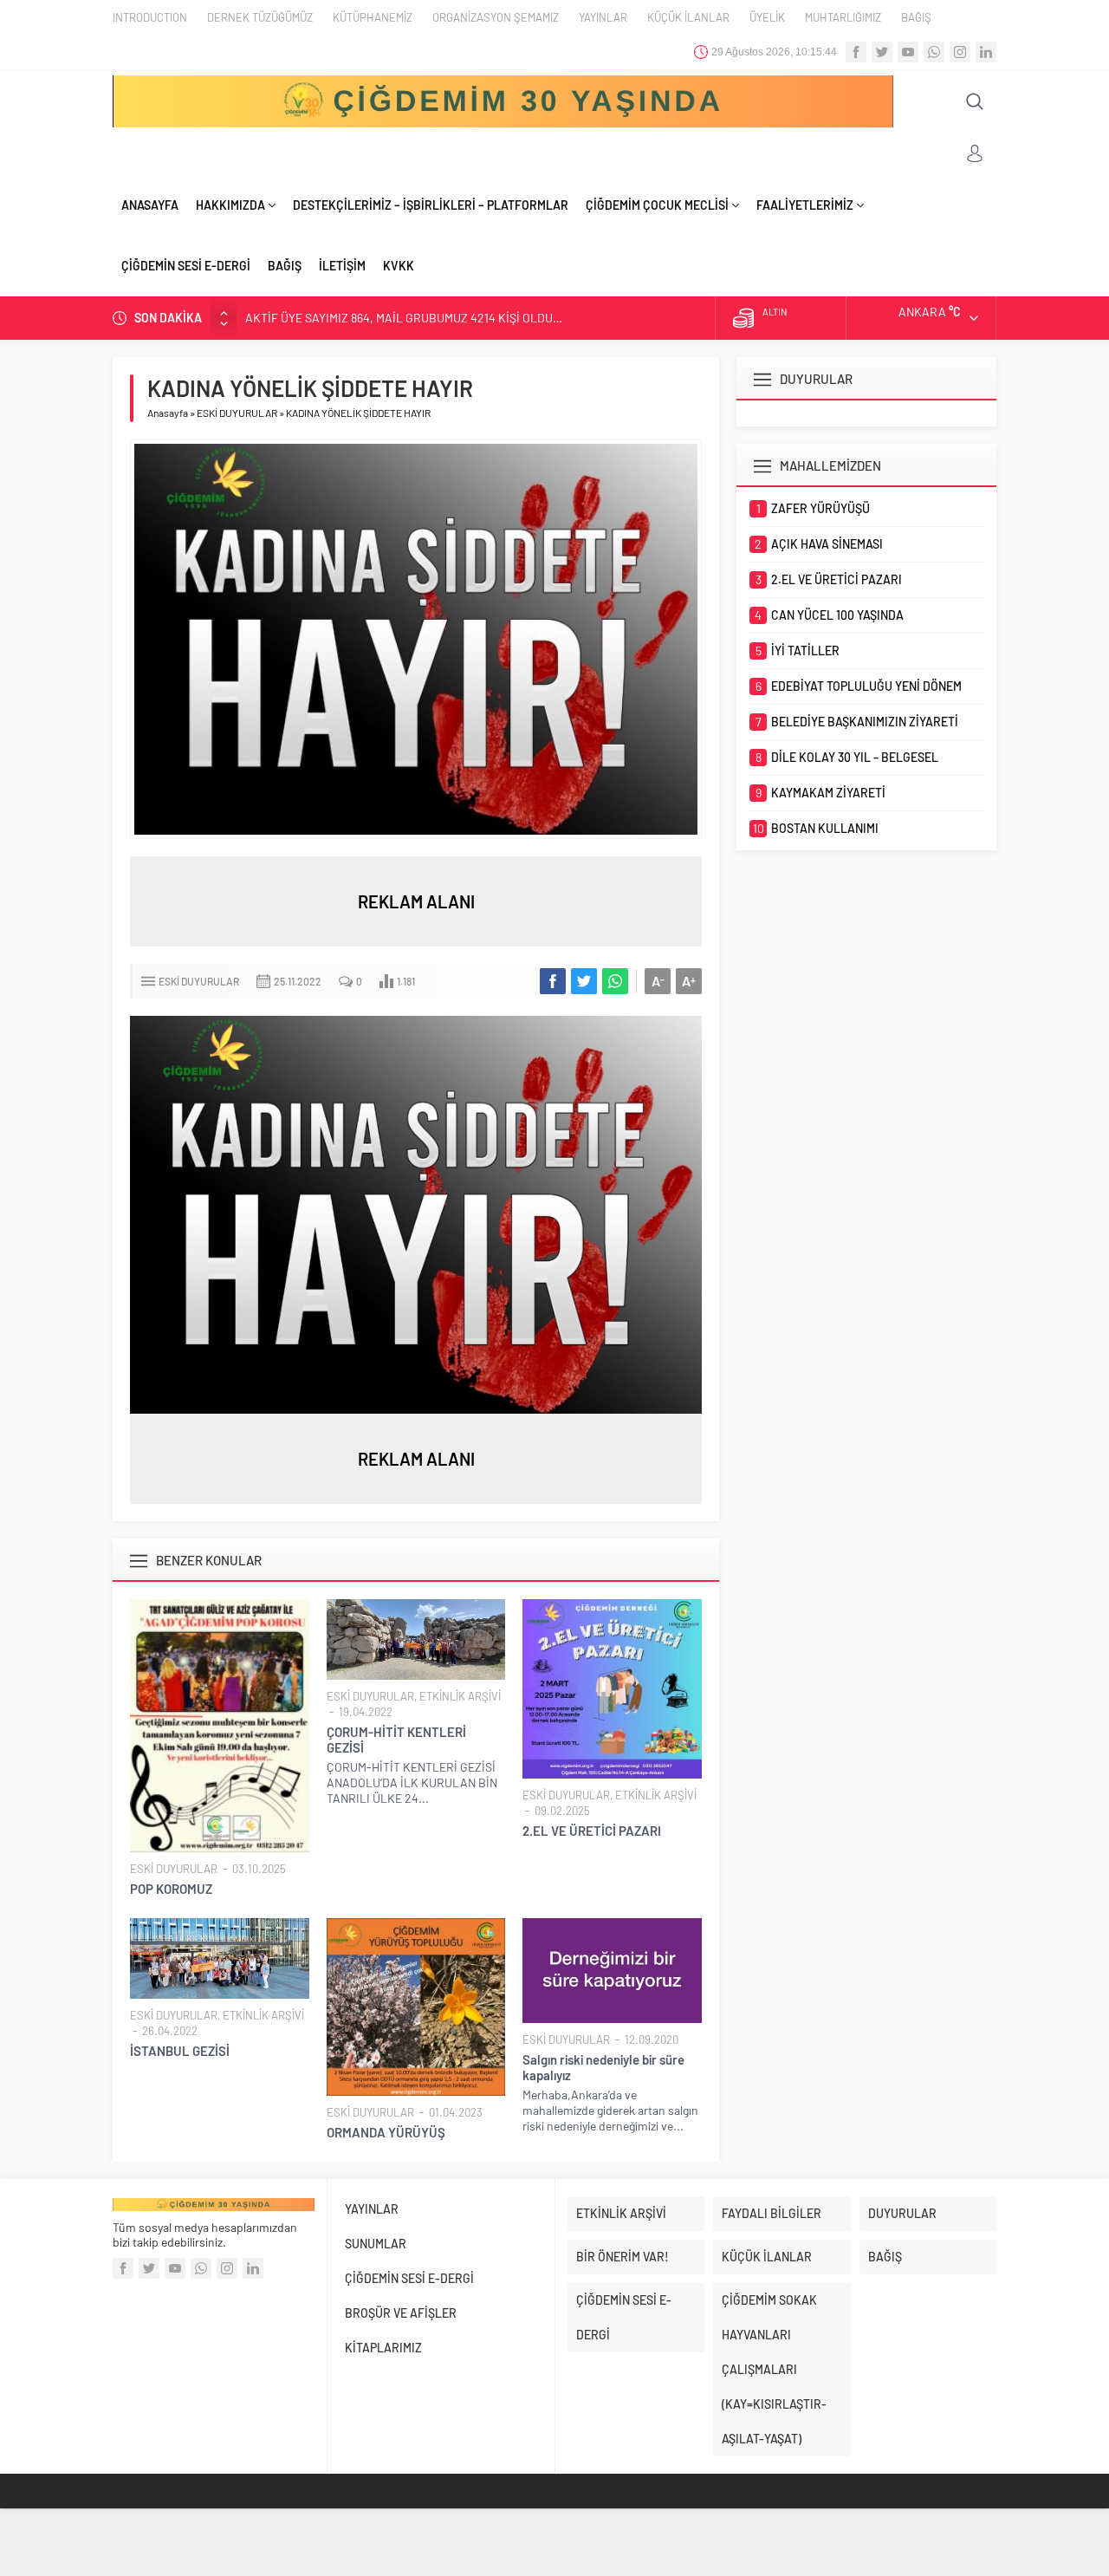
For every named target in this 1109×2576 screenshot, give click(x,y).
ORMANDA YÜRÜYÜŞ (386, 2132)
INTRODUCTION (150, 17)
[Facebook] (856, 52)
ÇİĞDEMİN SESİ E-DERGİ (186, 266)
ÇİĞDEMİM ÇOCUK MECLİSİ (657, 205)
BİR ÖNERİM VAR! (623, 2257)
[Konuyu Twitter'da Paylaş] (584, 981)
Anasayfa (168, 413)
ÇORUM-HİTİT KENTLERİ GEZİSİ (396, 1740)
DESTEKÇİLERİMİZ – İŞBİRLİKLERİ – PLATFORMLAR (431, 205)
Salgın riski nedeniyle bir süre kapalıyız (603, 2067)
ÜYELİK (767, 17)
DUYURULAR (902, 2213)
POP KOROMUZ (171, 1889)
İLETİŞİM (342, 266)
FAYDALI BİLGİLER (772, 2213)
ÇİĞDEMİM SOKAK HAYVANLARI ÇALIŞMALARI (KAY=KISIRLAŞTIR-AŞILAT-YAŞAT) (774, 2369)
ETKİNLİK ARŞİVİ (460, 1696)
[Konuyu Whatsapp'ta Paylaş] (615, 981)
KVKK (399, 266)
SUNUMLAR (376, 2244)
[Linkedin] (986, 52)
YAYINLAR (603, 17)
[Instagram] (960, 52)
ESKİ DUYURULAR (237, 413)
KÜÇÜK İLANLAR (688, 17)
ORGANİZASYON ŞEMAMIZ (496, 17)
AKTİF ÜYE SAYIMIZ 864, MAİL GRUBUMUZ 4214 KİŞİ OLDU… (404, 318)
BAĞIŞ (916, 17)
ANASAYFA (150, 205)
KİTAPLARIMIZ (383, 2348)
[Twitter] (882, 52)
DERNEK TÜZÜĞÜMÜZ (260, 17)
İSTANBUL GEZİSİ (180, 2051)
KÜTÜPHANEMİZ (373, 17)
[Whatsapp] (934, 52)
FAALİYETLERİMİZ (805, 205)
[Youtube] (908, 52)
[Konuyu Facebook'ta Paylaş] (553, 981)
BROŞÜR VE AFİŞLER (401, 2313)
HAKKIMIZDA (230, 205)
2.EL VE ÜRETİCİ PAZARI (592, 1831)
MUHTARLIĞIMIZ (843, 17)
